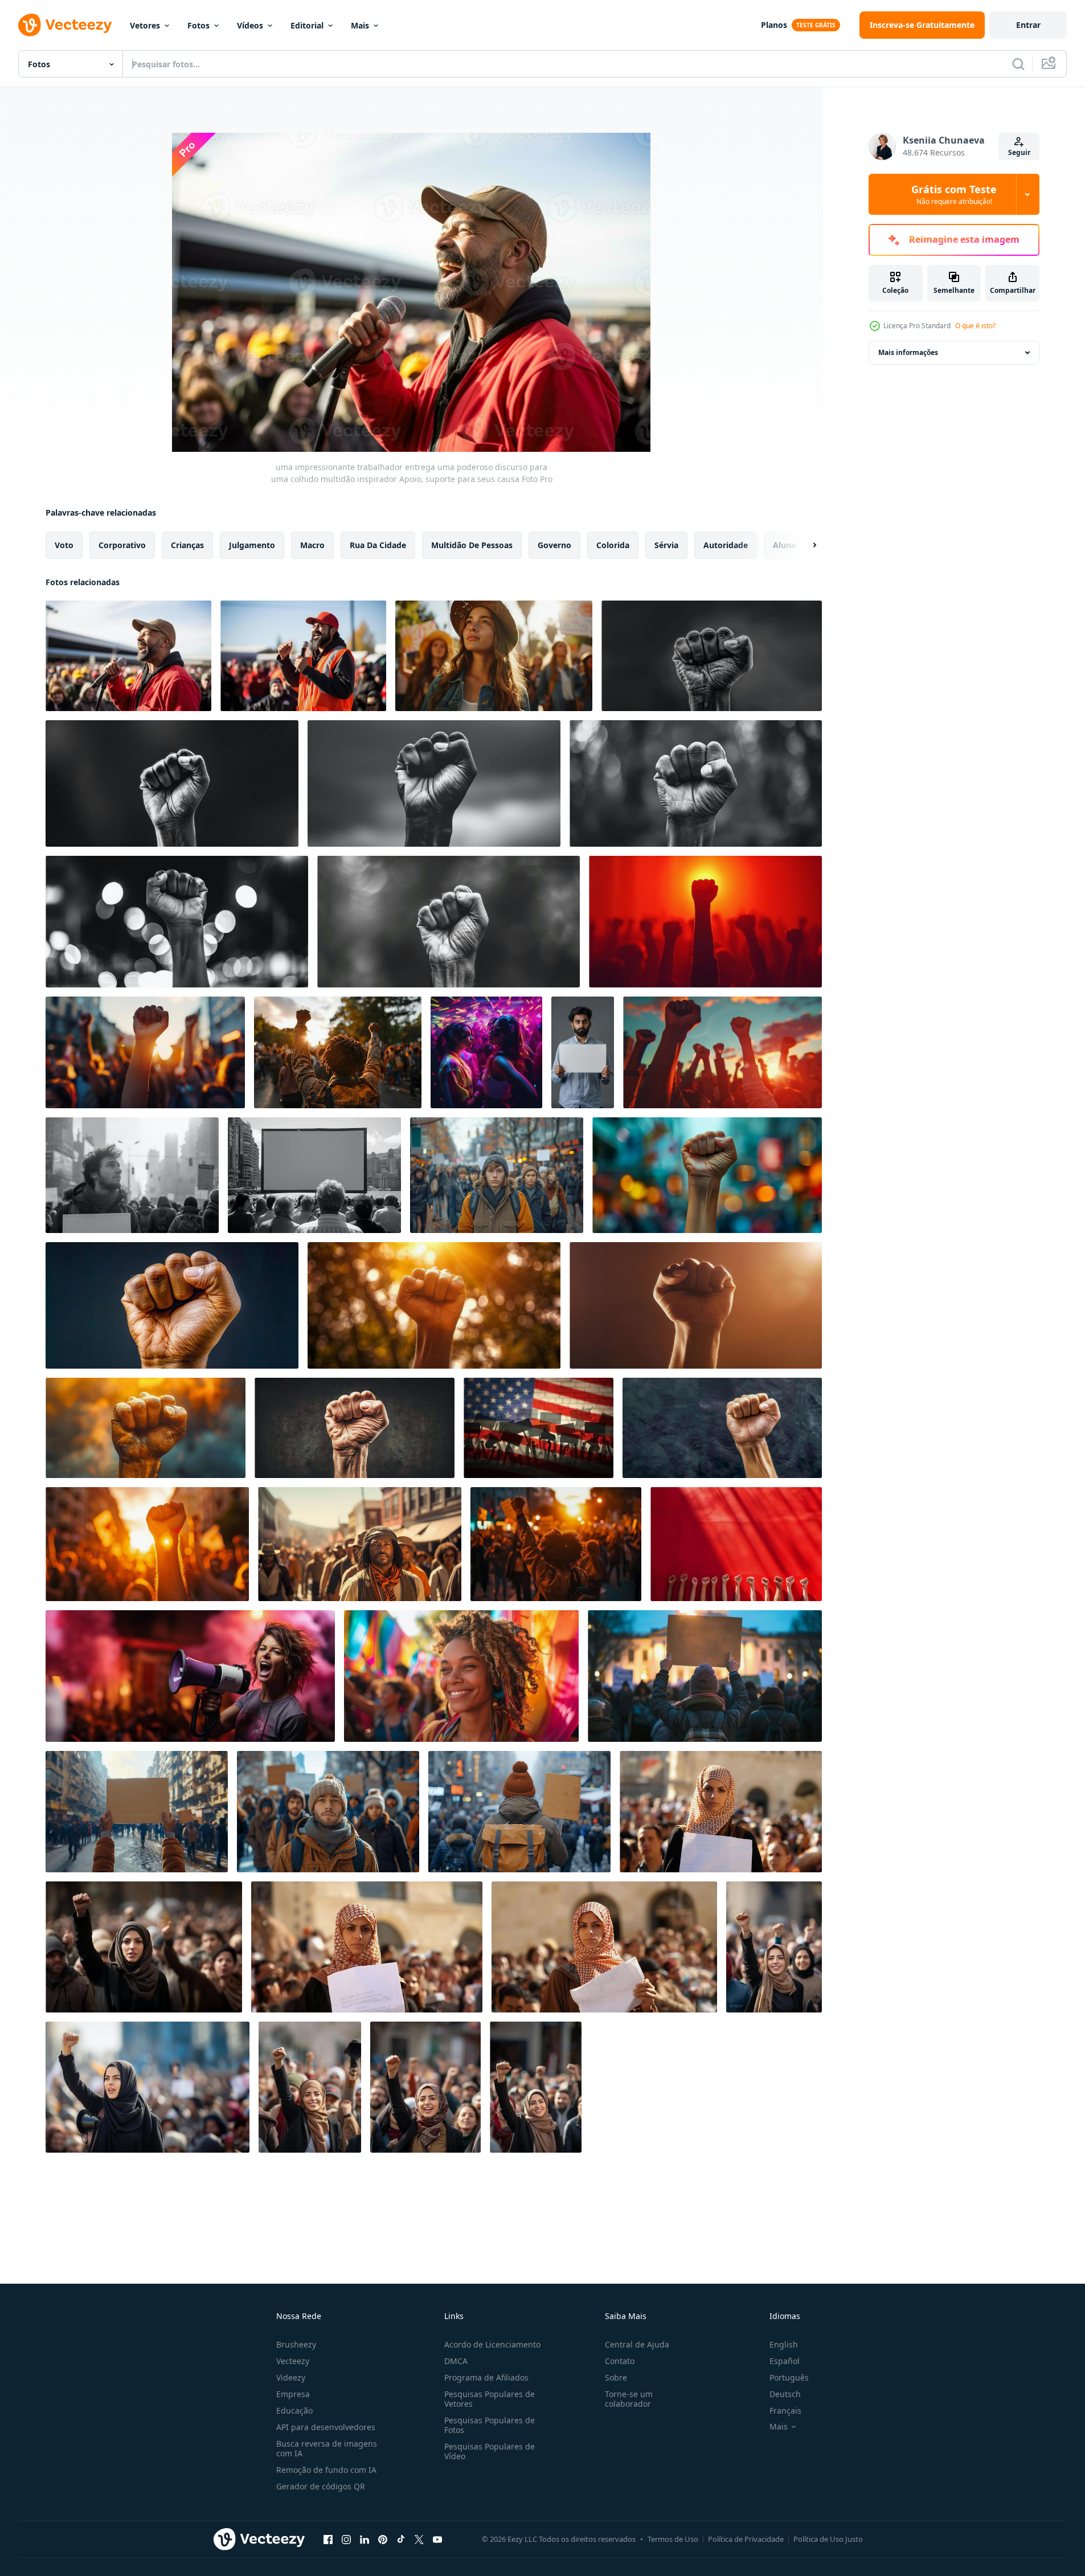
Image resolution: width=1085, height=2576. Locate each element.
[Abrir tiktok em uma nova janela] (401, 2539)
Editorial (307, 25)
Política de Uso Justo (828, 2539)
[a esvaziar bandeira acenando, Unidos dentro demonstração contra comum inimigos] (137, 1812)
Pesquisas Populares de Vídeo (490, 2451)
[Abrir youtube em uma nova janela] (437, 2539)
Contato (620, 2361)
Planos (774, 25)
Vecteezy (293, 2361)
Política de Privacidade (746, 2539)
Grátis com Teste (954, 194)
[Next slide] (805, 545)
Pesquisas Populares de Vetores (490, 2399)
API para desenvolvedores (326, 2427)
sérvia (666, 545)
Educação (294, 2410)
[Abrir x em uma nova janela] (419, 2539)
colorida (613, 545)
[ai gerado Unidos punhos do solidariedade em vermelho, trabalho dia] (736, 1544)
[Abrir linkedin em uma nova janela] (365, 2539)
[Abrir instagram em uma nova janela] (346, 2539)
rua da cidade (378, 545)
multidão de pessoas (472, 545)
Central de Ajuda (637, 2344)
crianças (187, 545)
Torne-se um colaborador (629, 2399)
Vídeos (250, 25)
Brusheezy (296, 2344)
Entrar (1028, 25)
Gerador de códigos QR (321, 2486)
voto (64, 545)
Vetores (145, 25)
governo (554, 545)
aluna (784, 545)
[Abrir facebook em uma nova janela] (328, 2539)
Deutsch (785, 2394)
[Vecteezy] (65, 25)
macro (312, 545)
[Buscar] (1018, 64)
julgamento (252, 545)
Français (785, 2410)
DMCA (456, 2361)
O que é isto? (975, 326)
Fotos (198, 25)
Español (785, 2361)
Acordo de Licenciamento (492, 2344)
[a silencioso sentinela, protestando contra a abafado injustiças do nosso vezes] (328, 1812)
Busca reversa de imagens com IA (327, 2448)
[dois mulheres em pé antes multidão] (486, 1052)
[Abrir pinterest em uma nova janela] (383, 2539)
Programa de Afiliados (486, 2377)
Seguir (1019, 152)
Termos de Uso (673, 2539)
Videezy (291, 2377)
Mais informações (908, 352)
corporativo (122, 545)
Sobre (616, 2377)
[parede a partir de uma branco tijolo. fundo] (539, 1428)
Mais (360, 25)
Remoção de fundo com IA (326, 2470)
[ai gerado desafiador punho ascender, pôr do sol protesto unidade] (556, 1544)
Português (789, 2377)
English (784, 2344)
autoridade (726, 545)
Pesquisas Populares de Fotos (490, 2425)
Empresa (293, 2394)
